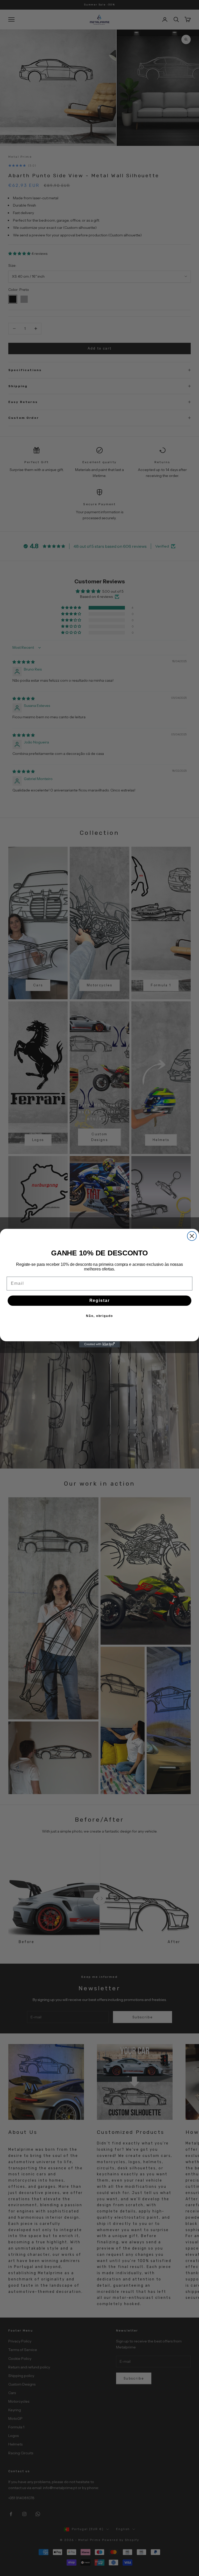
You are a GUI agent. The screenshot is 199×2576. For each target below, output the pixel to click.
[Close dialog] (192, 1236)
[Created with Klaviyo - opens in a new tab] (99, 1344)
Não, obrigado (99, 1316)
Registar (100, 1300)
